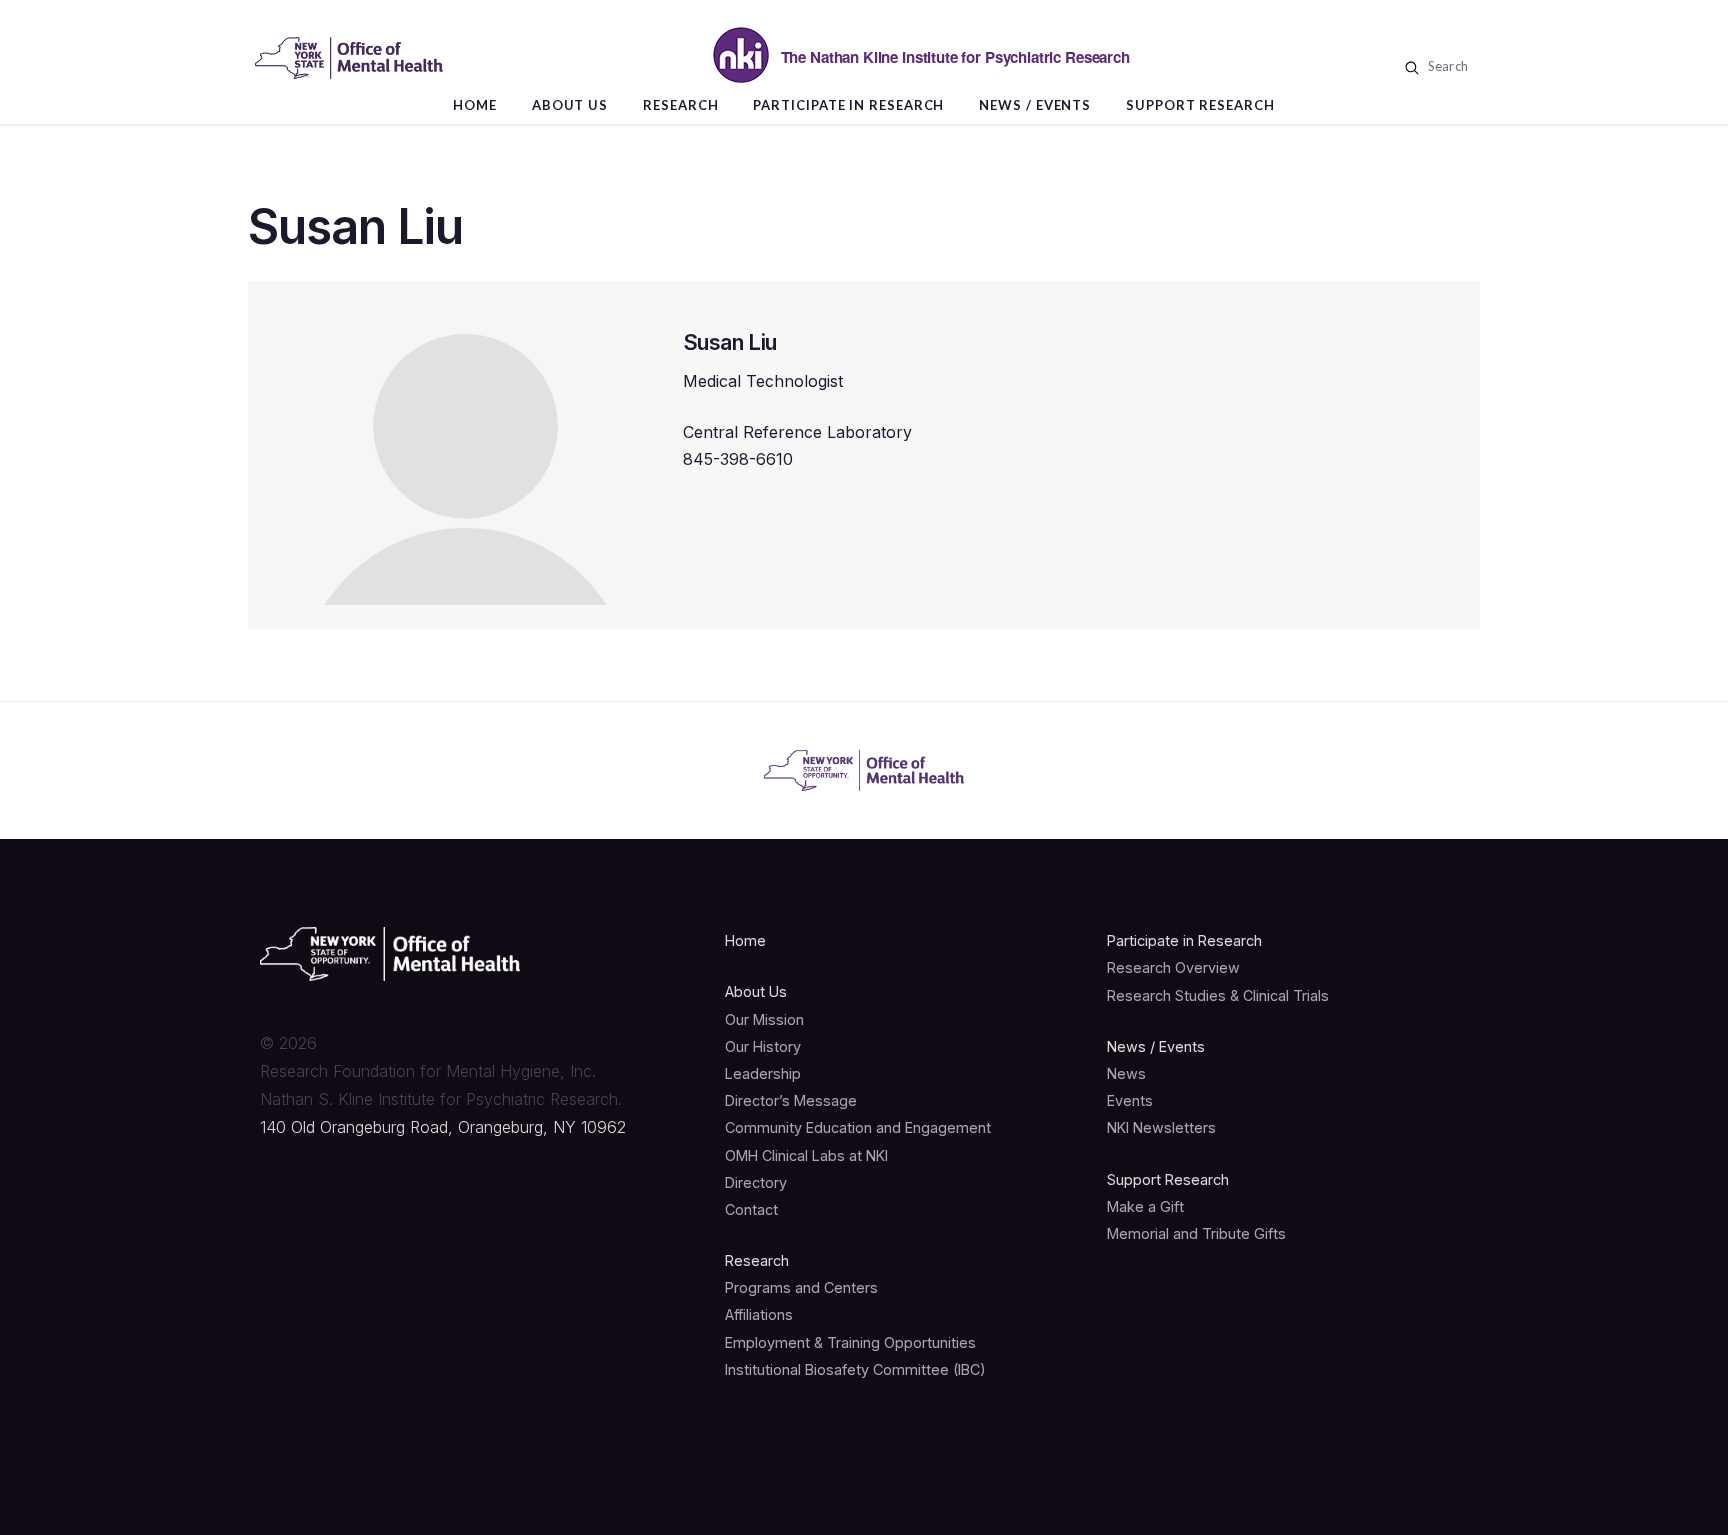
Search (1446, 66)
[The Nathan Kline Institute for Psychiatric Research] (349, 58)
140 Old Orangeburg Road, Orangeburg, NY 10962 (443, 1127)
